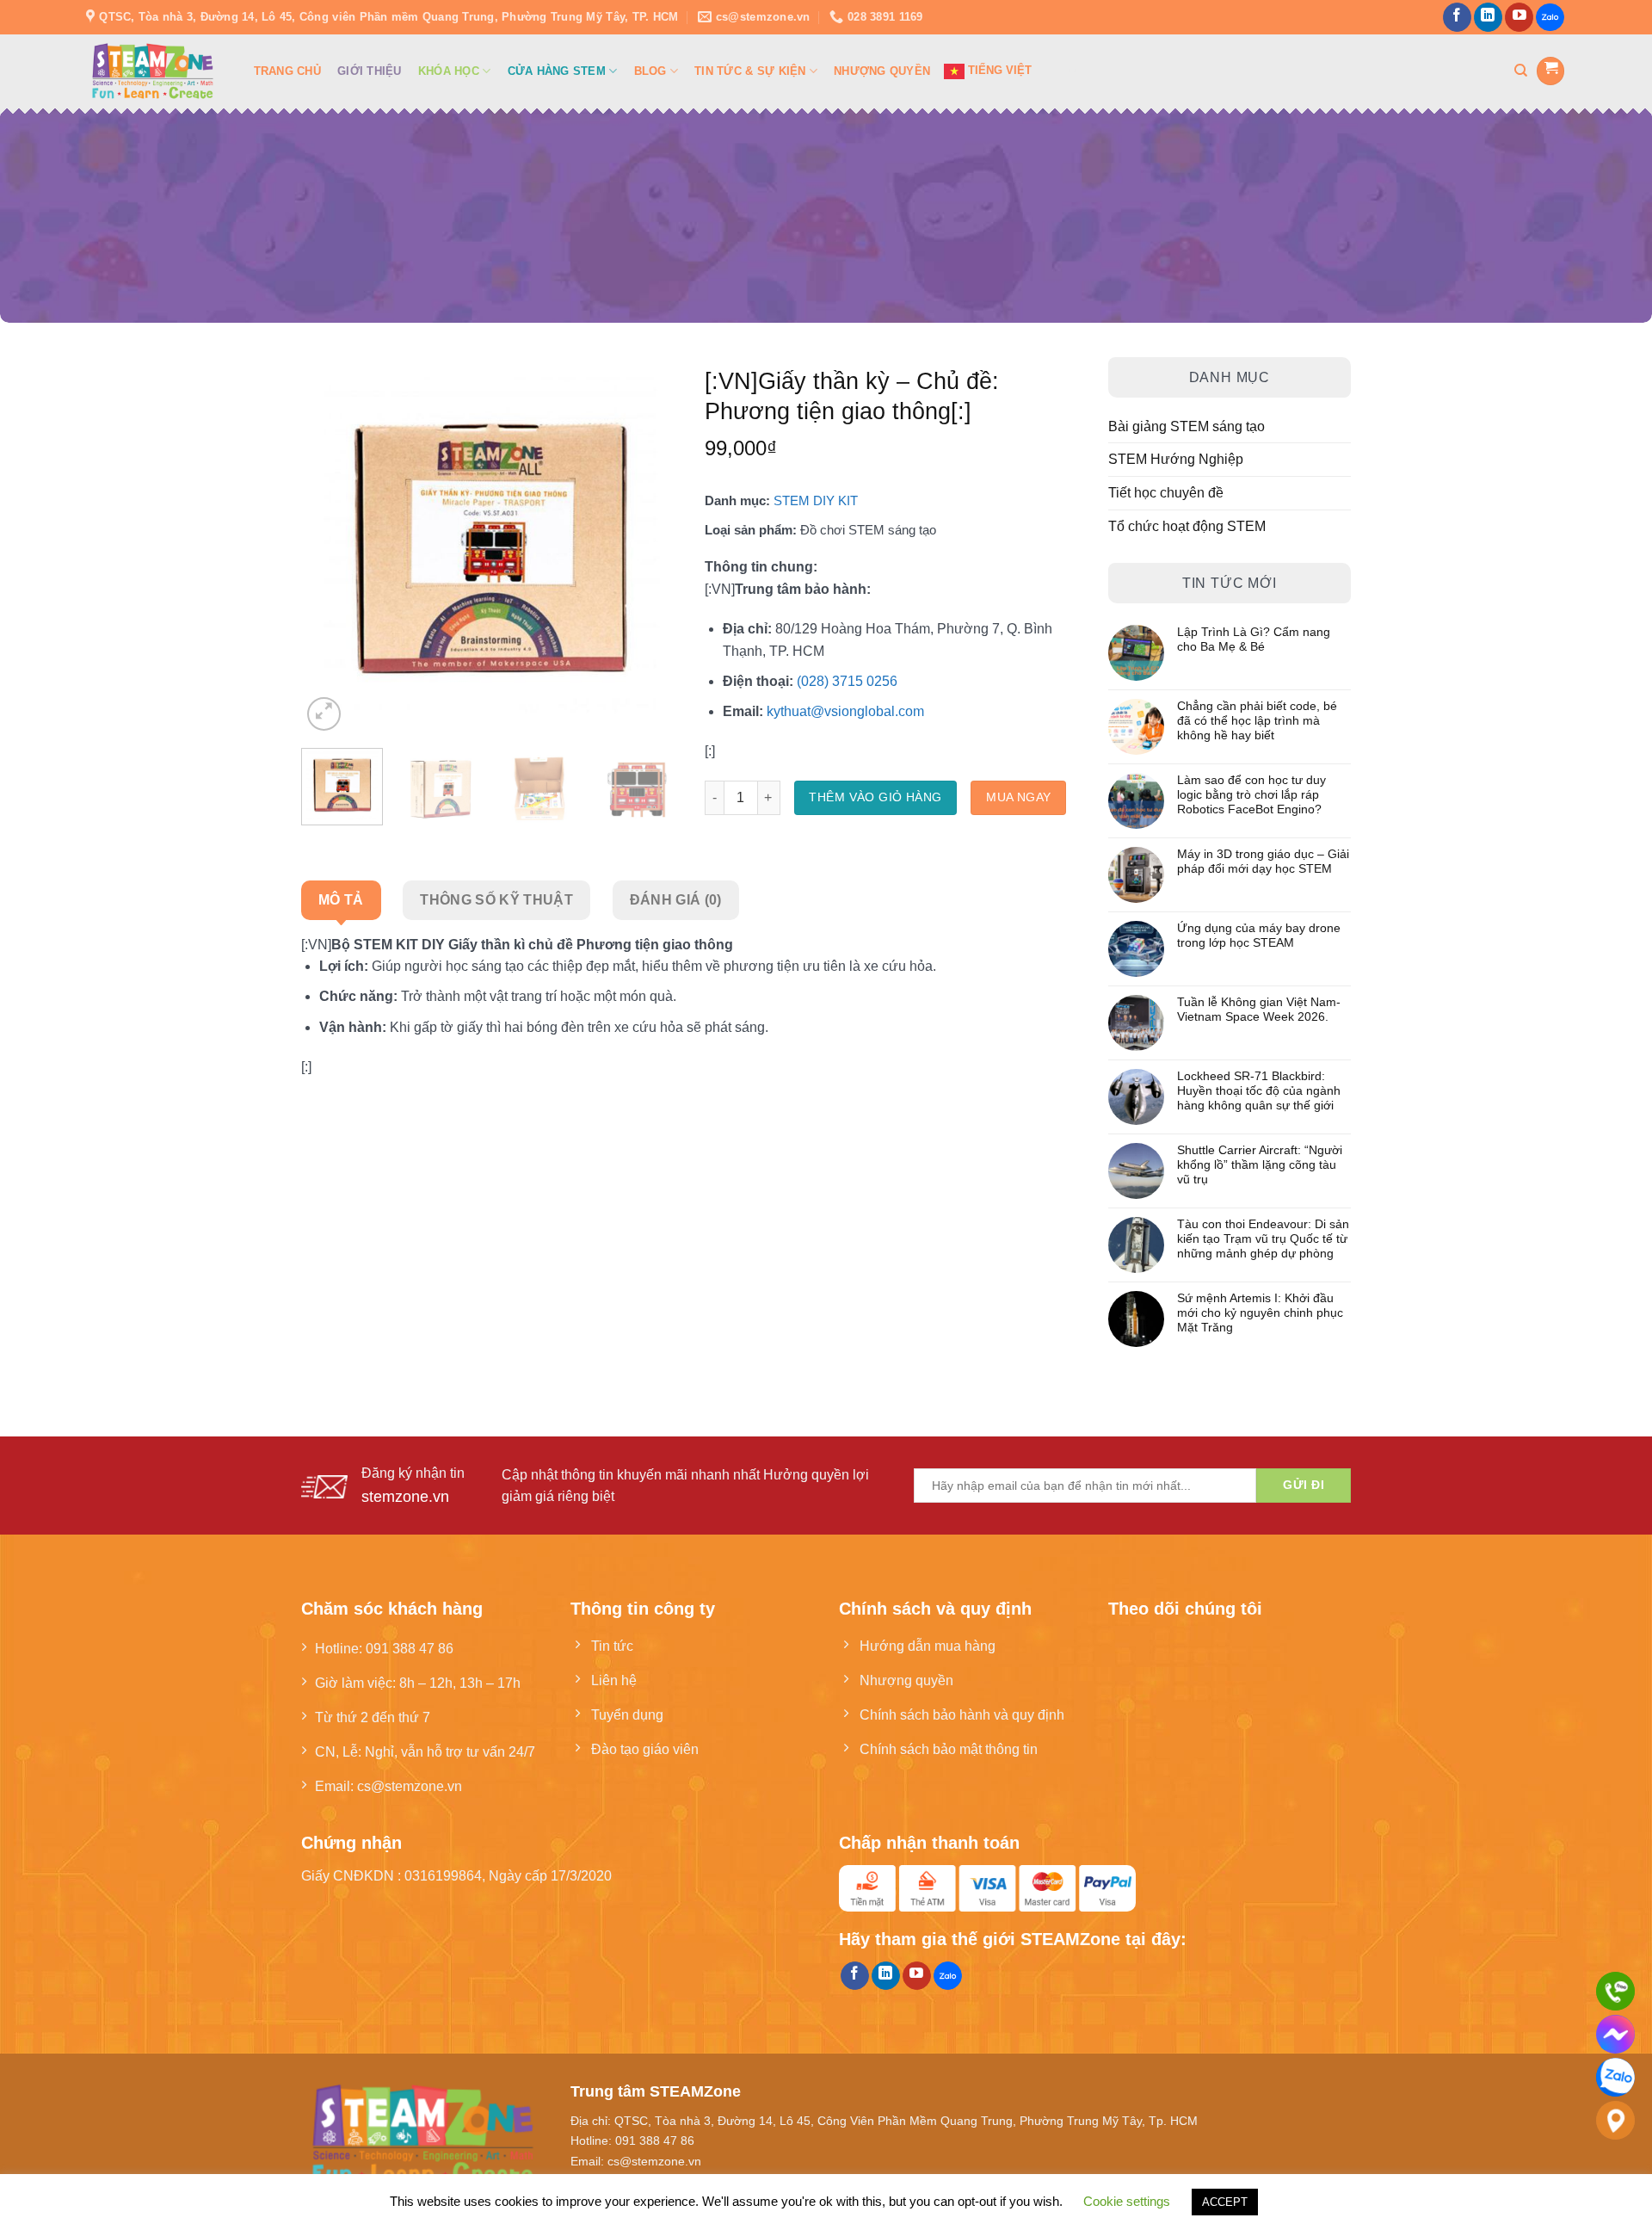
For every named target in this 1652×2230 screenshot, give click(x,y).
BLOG (650, 71)
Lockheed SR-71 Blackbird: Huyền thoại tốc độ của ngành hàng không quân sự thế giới (1259, 1090)
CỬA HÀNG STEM (557, 71)
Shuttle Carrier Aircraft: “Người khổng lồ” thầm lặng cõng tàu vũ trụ (1260, 1164)
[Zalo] (1615, 2077)
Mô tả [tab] (341, 899)
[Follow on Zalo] (1550, 18)
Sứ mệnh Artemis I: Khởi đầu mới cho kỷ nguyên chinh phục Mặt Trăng (1260, 1313)
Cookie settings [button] (1127, 2201)
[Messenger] (1615, 2034)
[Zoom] (324, 714)
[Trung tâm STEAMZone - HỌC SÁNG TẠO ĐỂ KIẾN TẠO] (153, 71)
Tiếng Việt (998, 70)
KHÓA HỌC (449, 71)
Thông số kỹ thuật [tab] (496, 899)
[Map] (1615, 2120)
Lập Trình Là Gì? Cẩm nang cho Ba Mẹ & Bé (1254, 639)
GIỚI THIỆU (370, 71)
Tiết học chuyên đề (1166, 492)
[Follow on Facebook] (1457, 17)
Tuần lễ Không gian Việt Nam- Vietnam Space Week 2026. (1259, 1009)
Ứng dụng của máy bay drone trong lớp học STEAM (1259, 935)
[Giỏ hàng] (1550, 71)
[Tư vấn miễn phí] (1615, 1991)
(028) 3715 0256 (847, 681)
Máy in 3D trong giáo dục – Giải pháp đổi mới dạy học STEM (1263, 861)
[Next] (650, 547)
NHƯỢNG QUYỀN (882, 71)
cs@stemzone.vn (410, 1786)
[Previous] (330, 547)
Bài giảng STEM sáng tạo (1187, 426)
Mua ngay (1018, 797)
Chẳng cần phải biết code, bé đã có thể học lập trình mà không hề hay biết (1257, 720)
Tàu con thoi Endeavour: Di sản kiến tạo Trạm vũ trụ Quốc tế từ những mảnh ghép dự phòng (1263, 1239)
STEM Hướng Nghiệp (1176, 459)
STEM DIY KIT (816, 500)
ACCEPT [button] (1225, 2202)
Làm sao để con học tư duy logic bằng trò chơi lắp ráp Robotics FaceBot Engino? (1251, 794)
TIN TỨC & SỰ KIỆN (750, 71)
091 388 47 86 (410, 1648)
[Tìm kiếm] (1521, 71)
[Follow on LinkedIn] (1488, 17)
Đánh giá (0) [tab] (676, 899)
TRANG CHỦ (287, 71)
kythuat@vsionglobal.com (845, 711)
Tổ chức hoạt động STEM (1187, 526)
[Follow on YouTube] (1519, 17)
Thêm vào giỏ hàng (875, 797)
